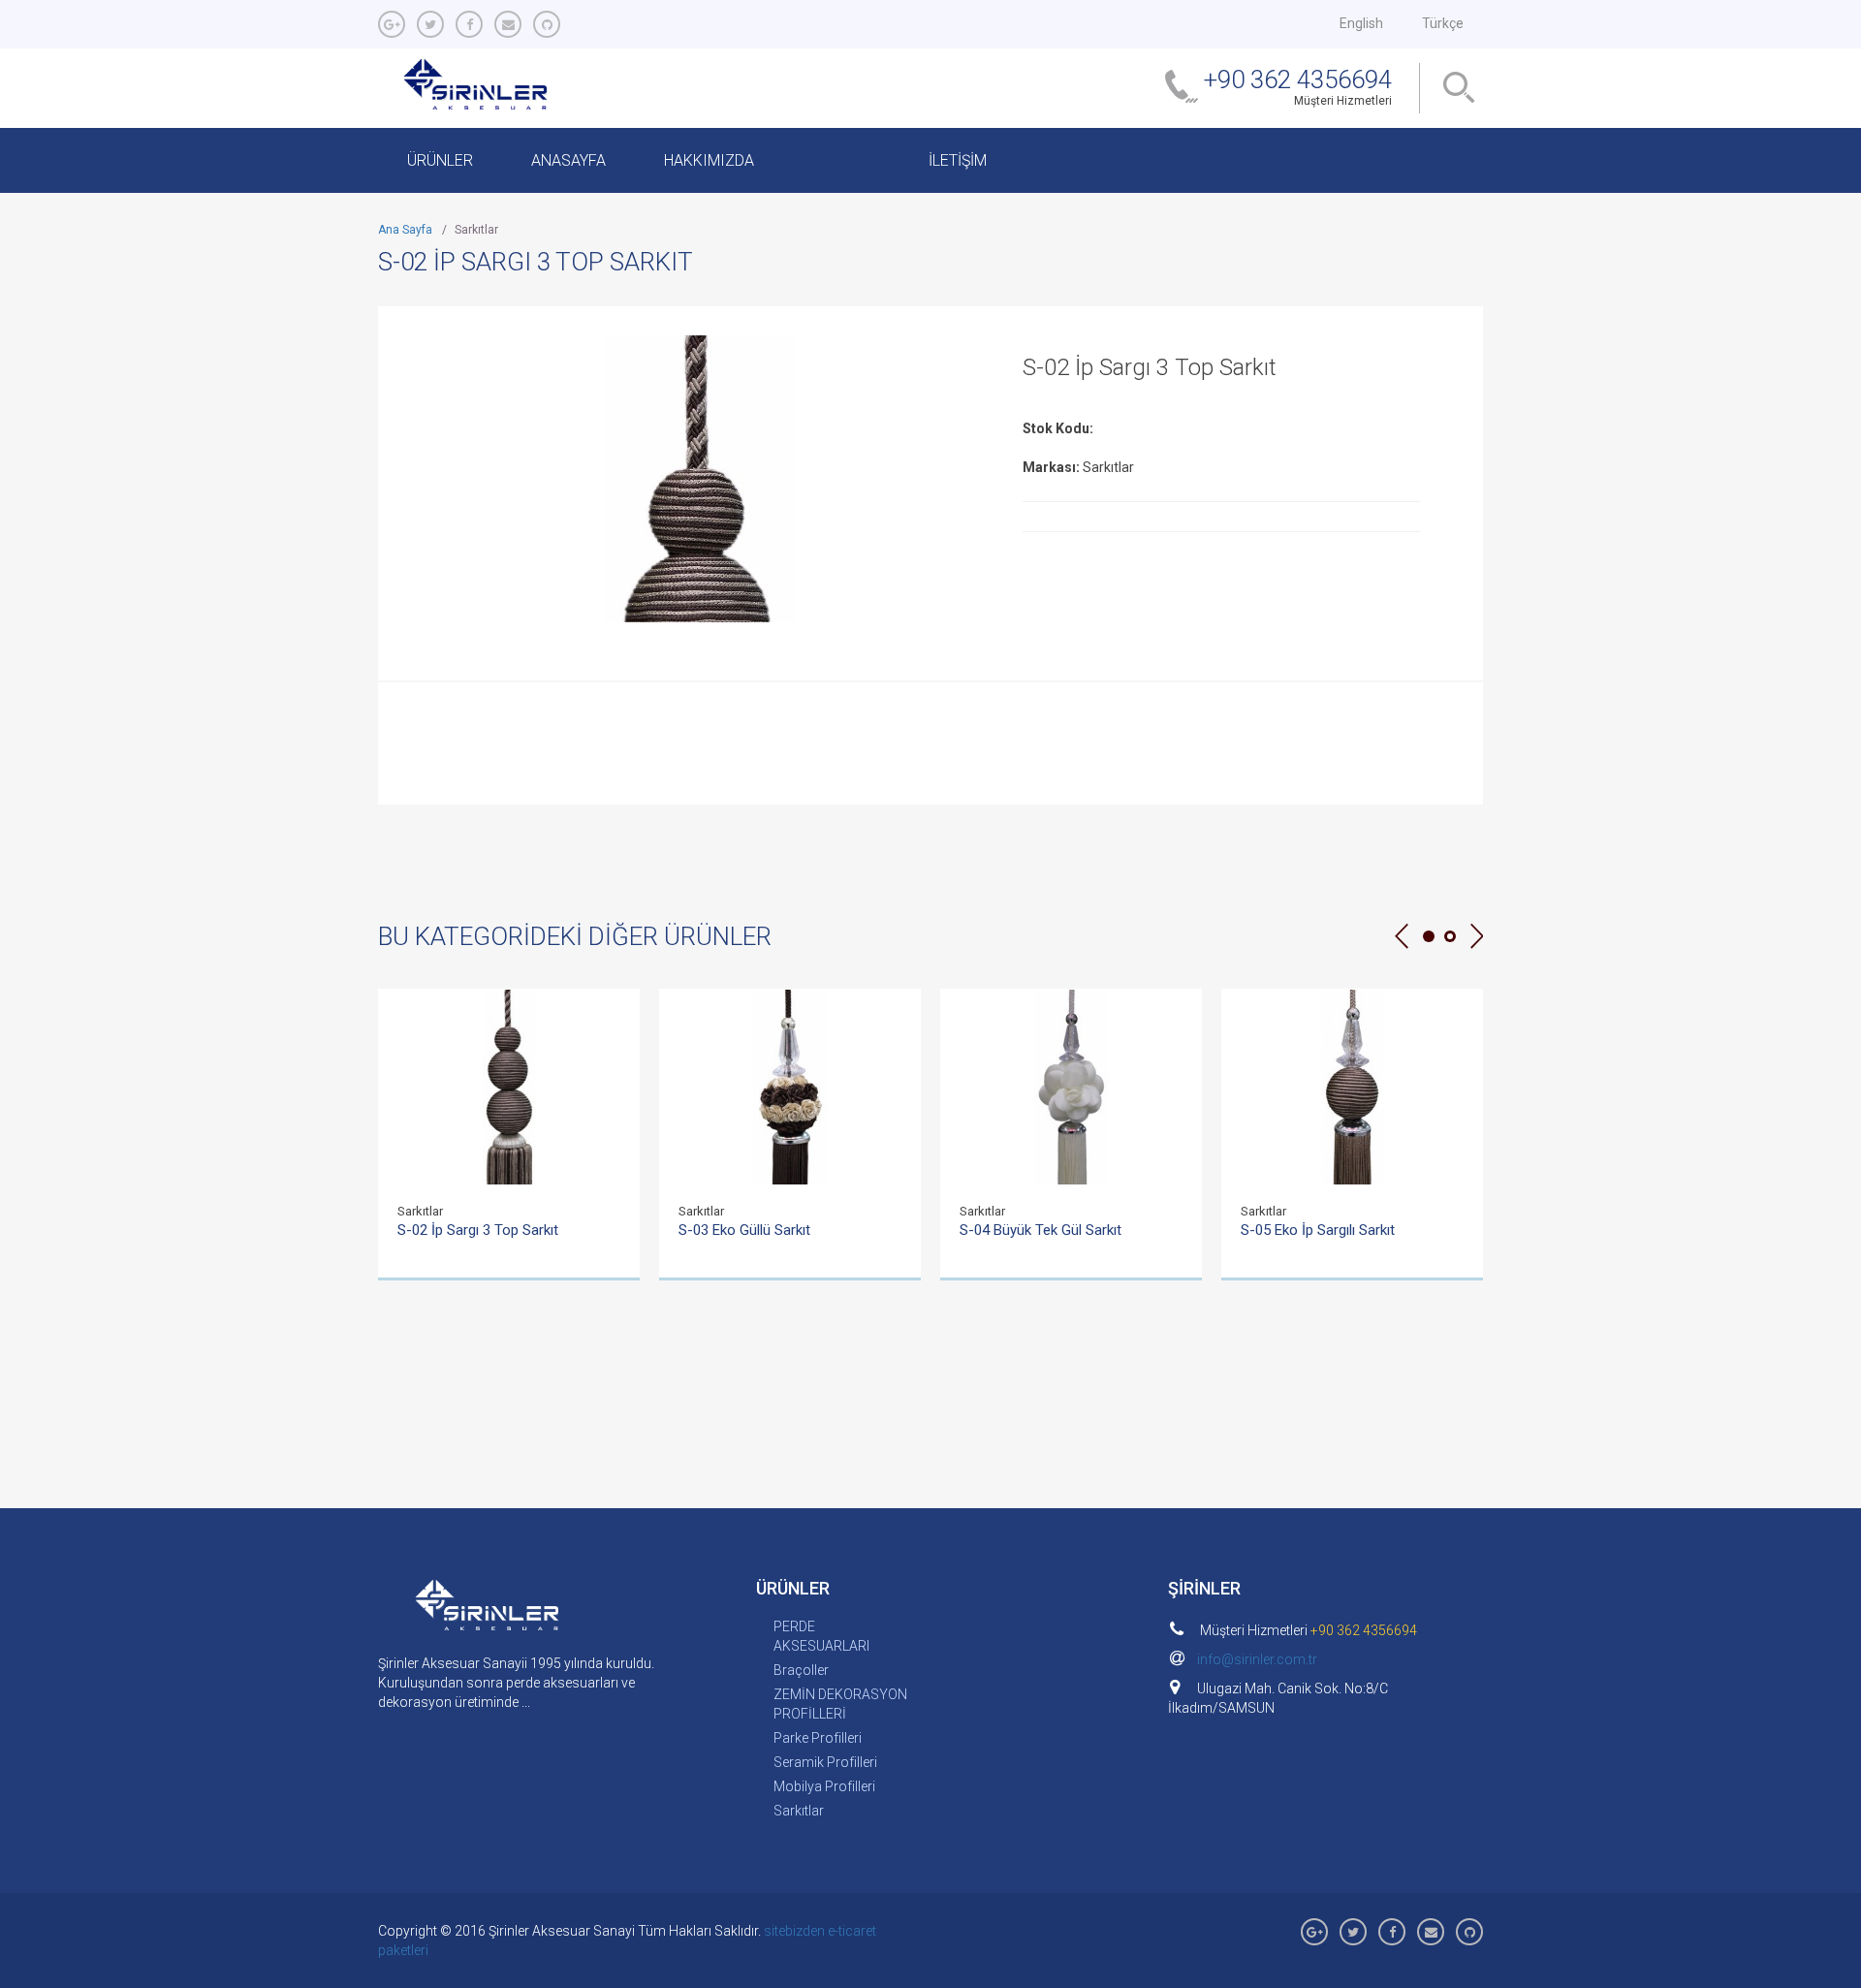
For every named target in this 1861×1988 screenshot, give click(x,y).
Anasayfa (568, 160)
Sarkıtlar (799, 1811)
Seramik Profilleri (825, 1762)
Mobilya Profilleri (824, 1786)
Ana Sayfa (405, 230)
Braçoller (801, 1670)
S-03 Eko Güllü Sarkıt (744, 1230)
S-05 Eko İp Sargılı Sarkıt (1318, 1230)
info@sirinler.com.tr (1257, 1659)
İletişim (958, 160)
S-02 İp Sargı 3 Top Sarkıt (478, 1230)
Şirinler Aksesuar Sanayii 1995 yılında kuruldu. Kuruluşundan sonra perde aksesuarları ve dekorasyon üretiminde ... (516, 1683)
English (1361, 23)
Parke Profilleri (818, 1738)
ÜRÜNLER (440, 160)
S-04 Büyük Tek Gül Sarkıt (1041, 1230)
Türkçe (1443, 23)
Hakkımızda (709, 160)
